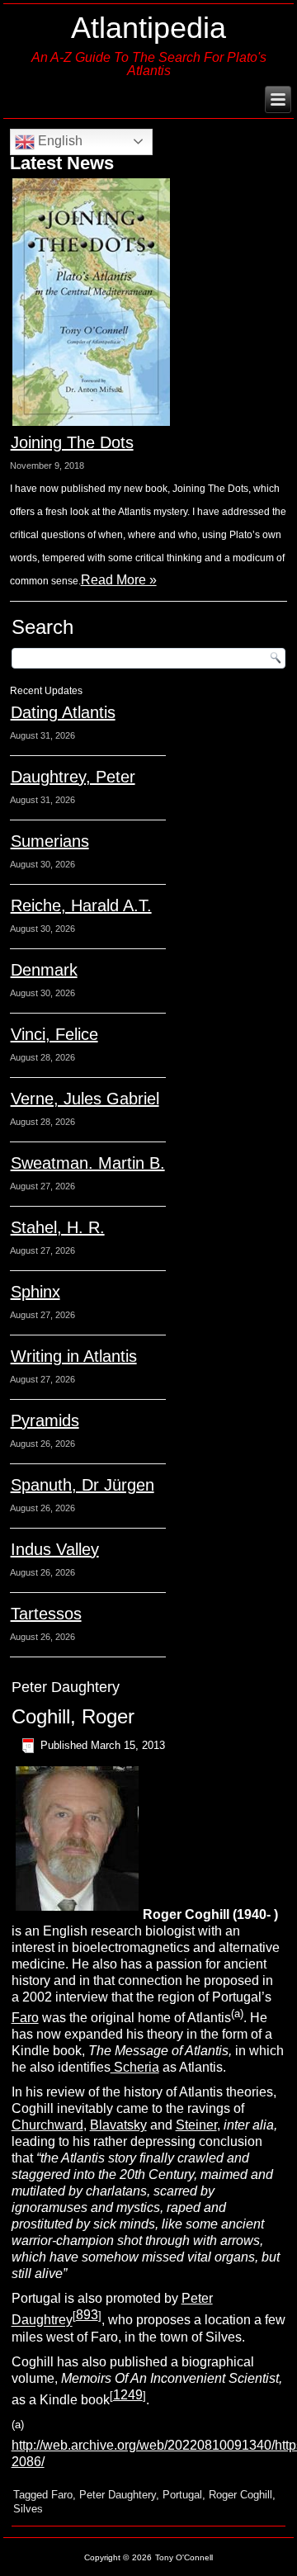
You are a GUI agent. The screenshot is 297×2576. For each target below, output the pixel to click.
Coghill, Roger (73, 1716)
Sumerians (50, 841)
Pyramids (45, 1420)
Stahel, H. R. (58, 1227)
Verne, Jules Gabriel (85, 1099)
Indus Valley (55, 1549)
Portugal (182, 2495)
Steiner (196, 2125)
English (59, 141)
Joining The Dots (72, 442)
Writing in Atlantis (74, 1356)
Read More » (119, 580)
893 (87, 2315)
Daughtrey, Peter (73, 777)
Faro (25, 2018)
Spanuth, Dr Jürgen (82, 1485)
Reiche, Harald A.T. (81, 905)
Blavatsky (118, 2125)
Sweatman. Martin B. (88, 1163)
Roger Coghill (240, 2495)
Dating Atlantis (63, 712)
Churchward (47, 2125)
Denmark (44, 970)
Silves (28, 2509)
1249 (128, 2395)
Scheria (135, 2067)
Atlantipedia (148, 28)
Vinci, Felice (54, 1034)
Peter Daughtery (118, 2495)
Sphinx (35, 1292)
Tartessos (46, 1614)
